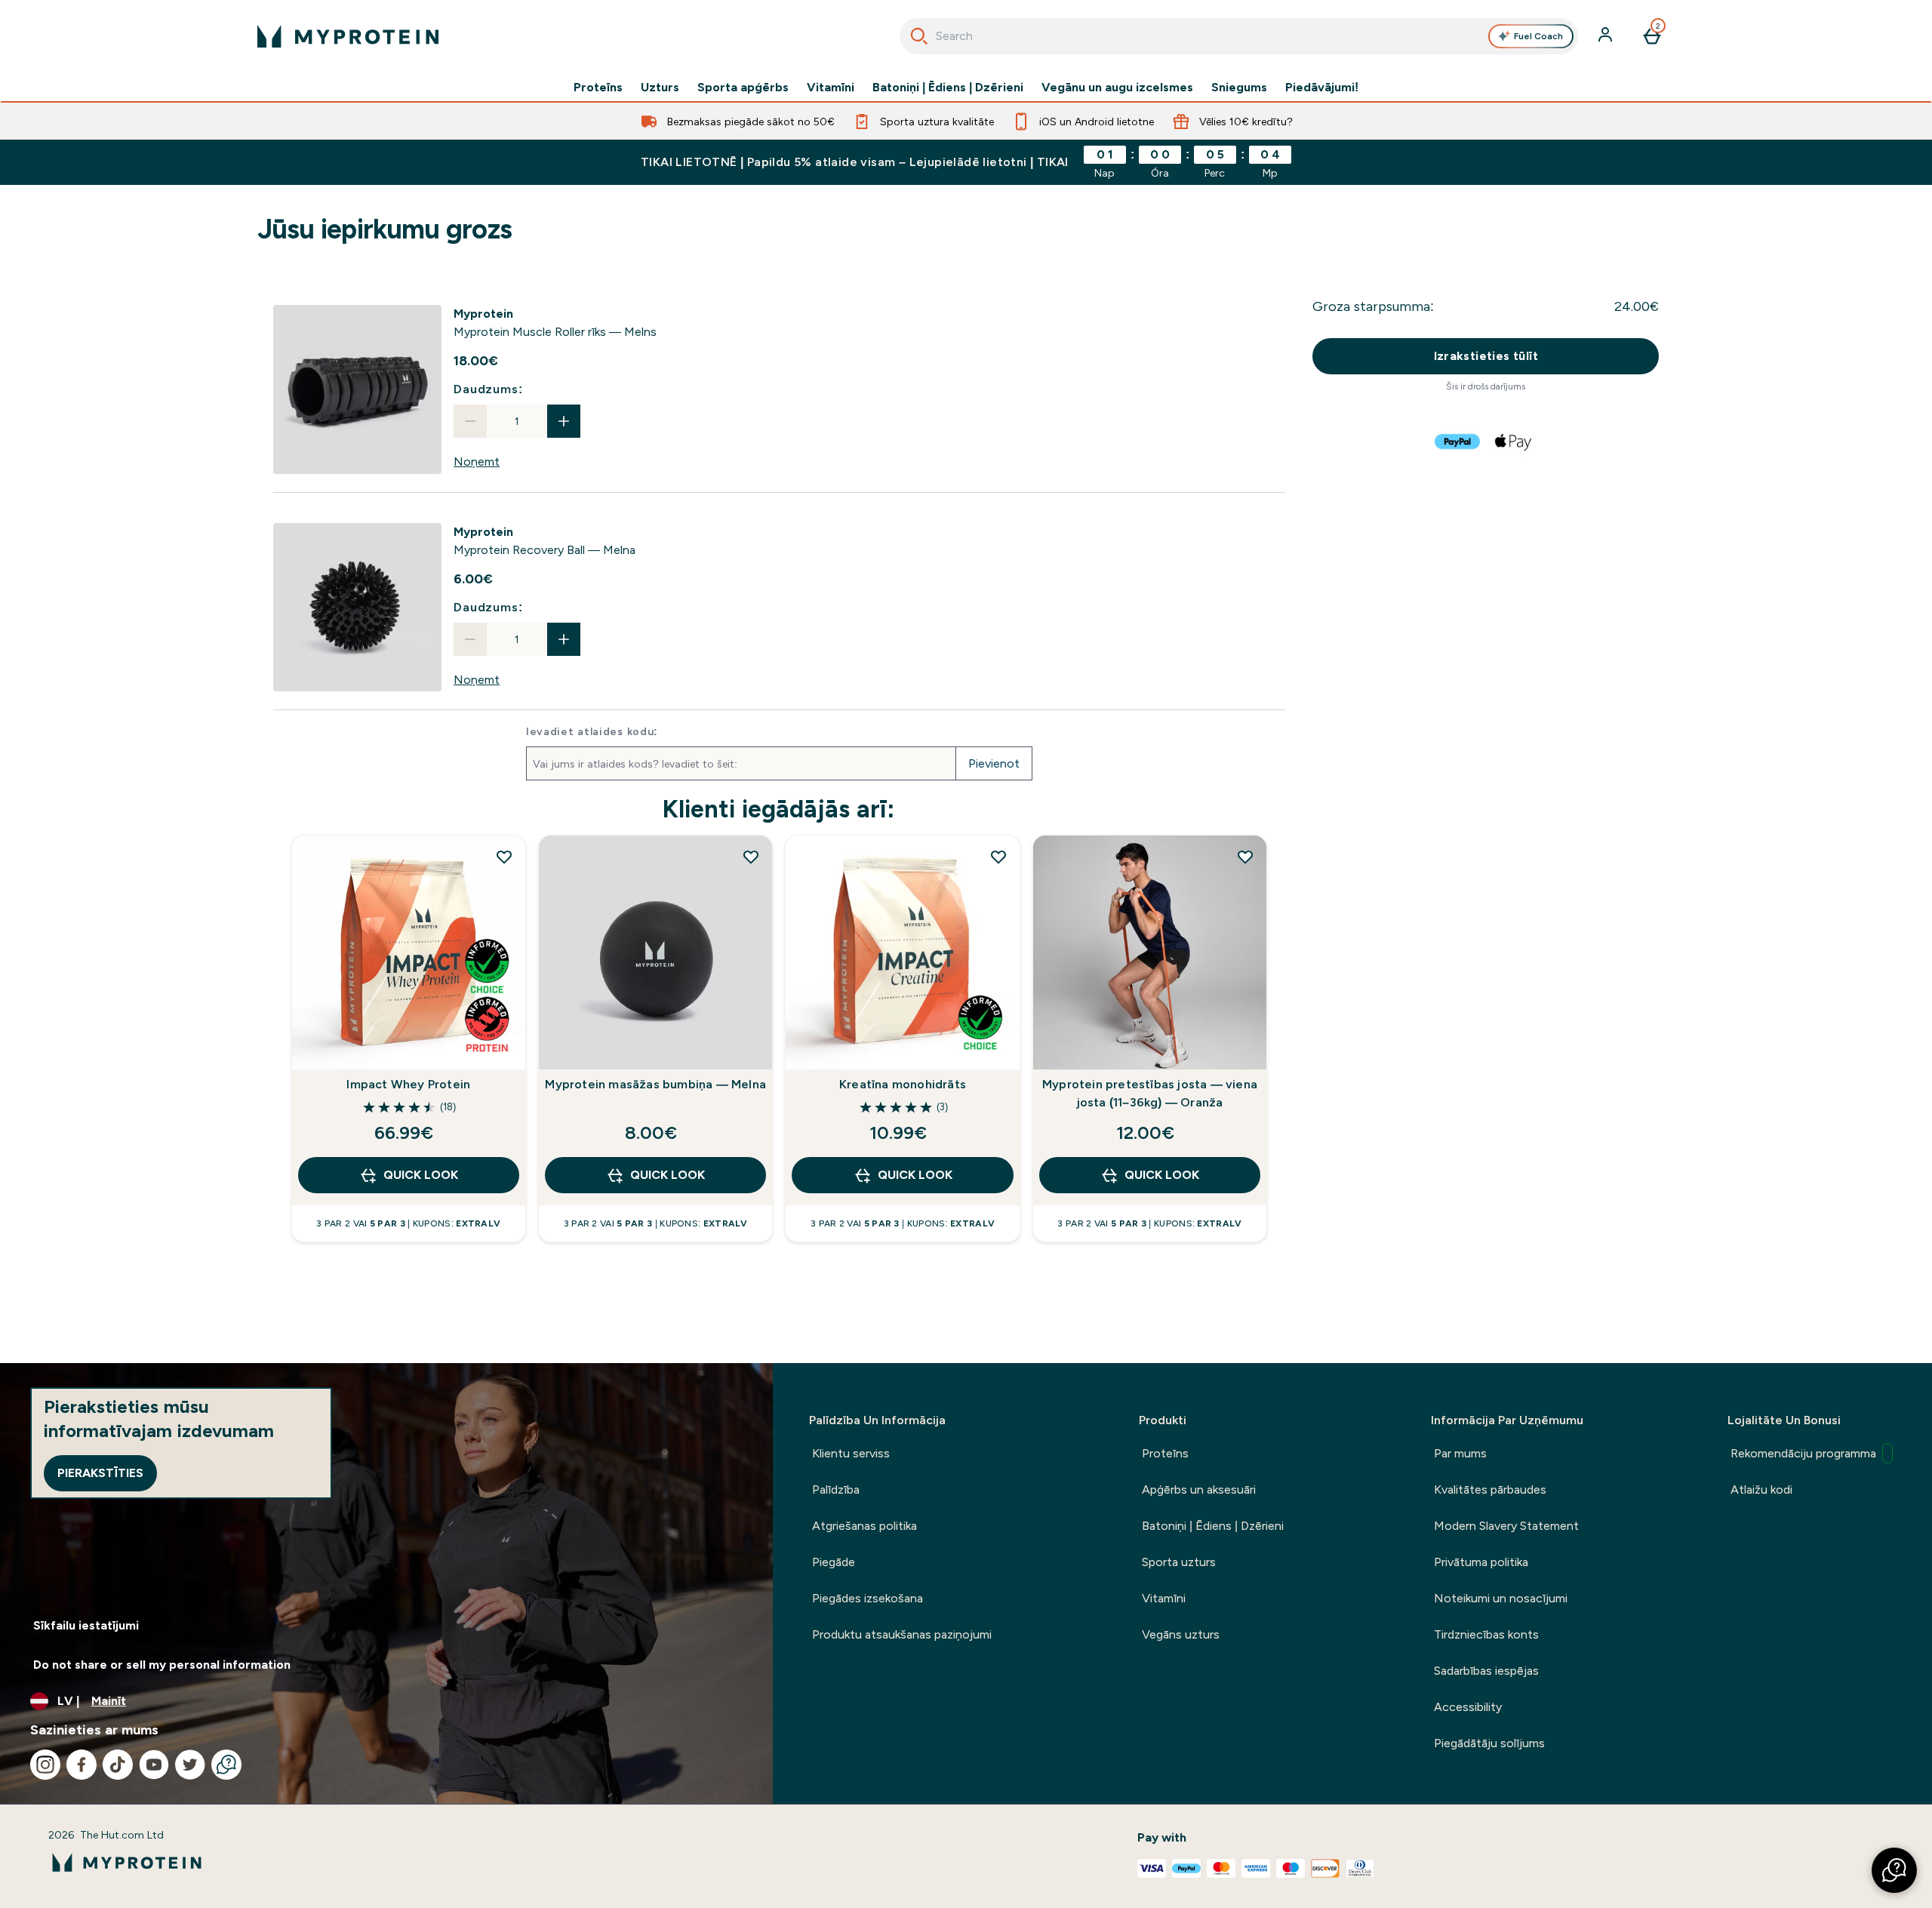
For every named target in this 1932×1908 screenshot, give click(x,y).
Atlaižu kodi (1761, 1489)
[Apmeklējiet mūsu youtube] (154, 1765)
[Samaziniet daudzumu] (470, 421)
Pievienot (994, 763)
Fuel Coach (1538, 36)
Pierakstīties (100, 1473)
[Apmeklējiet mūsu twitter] (190, 1765)
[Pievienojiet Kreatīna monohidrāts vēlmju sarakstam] (998, 857)
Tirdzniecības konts (1486, 1634)
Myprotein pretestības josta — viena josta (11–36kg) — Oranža (1150, 1093)
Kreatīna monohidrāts (903, 1084)
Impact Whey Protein (408, 1084)
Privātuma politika (1481, 1562)
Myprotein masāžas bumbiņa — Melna (655, 1084)
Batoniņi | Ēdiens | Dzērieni (948, 88)
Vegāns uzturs (1181, 1634)
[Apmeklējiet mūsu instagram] (45, 1765)
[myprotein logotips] (348, 36)
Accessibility (1468, 1707)
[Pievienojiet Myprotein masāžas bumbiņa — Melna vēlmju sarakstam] (751, 857)
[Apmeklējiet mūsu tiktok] (118, 1765)
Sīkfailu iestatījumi (86, 1625)
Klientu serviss (851, 1453)
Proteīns (598, 88)
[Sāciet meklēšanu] (919, 36)
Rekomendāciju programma (1803, 1453)
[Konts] (1607, 36)
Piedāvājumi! (1322, 88)
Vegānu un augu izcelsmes (1117, 88)
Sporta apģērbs (743, 88)
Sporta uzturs (1179, 1562)
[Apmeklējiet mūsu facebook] (82, 1765)
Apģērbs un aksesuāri (1199, 1489)
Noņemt (477, 462)
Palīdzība (836, 1489)
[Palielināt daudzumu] (564, 421)
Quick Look (421, 1175)
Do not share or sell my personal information (162, 1665)
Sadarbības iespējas (1486, 1671)
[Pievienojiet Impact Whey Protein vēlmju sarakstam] (504, 857)
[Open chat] (226, 1765)
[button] (1894, 1870)
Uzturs (660, 88)
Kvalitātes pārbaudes (1490, 1489)
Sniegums (1239, 88)
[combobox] (1239, 36)
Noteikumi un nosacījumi (1501, 1598)
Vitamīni (831, 88)
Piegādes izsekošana (868, 1598)
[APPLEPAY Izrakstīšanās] (1514, 442)
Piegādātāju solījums (1489, 1743)
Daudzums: (488, 389)
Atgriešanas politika (864, 1526)
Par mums (1460, 1453)
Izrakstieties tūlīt (1486, 356)
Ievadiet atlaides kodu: (592, 731)
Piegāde (834, 1562)
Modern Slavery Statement (1506, 1526)
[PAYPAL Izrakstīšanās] (1458, 442)
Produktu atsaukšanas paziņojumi (902, 1634)
